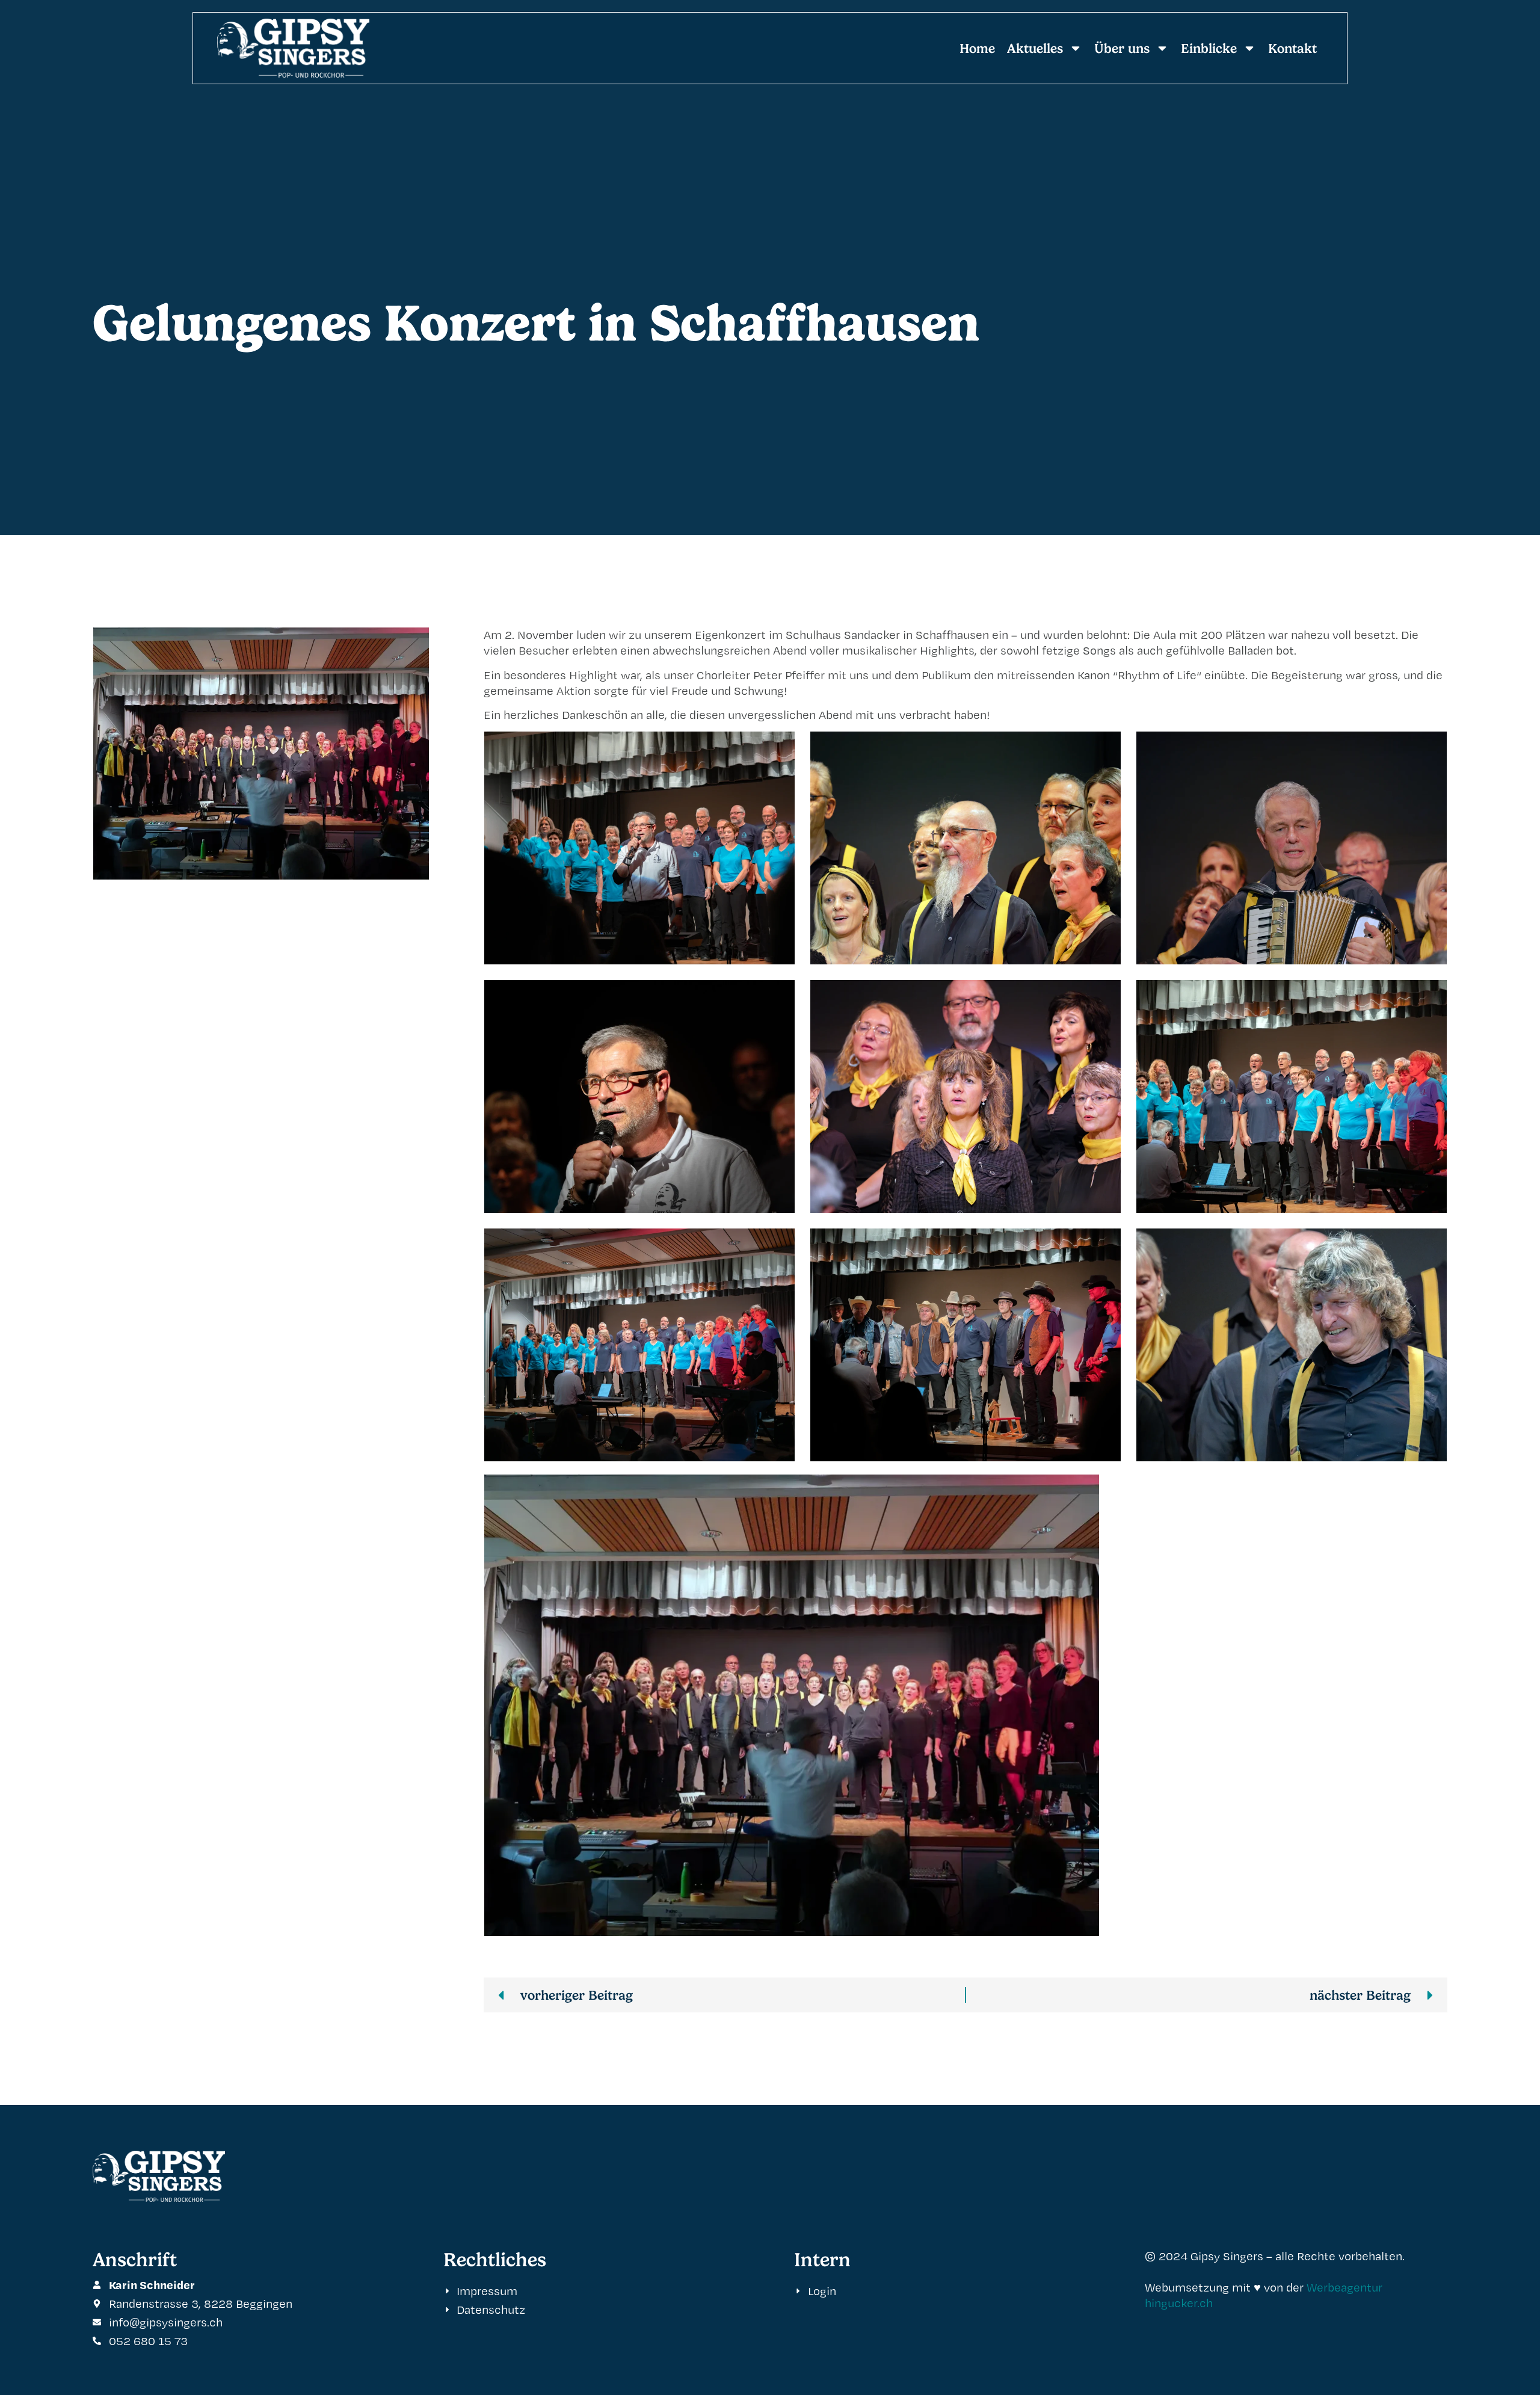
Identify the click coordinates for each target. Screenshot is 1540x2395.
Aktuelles (1035, 48)
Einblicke (1209, 48)
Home (977, 48)
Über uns (1122, 48)
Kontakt (1292, 48)
